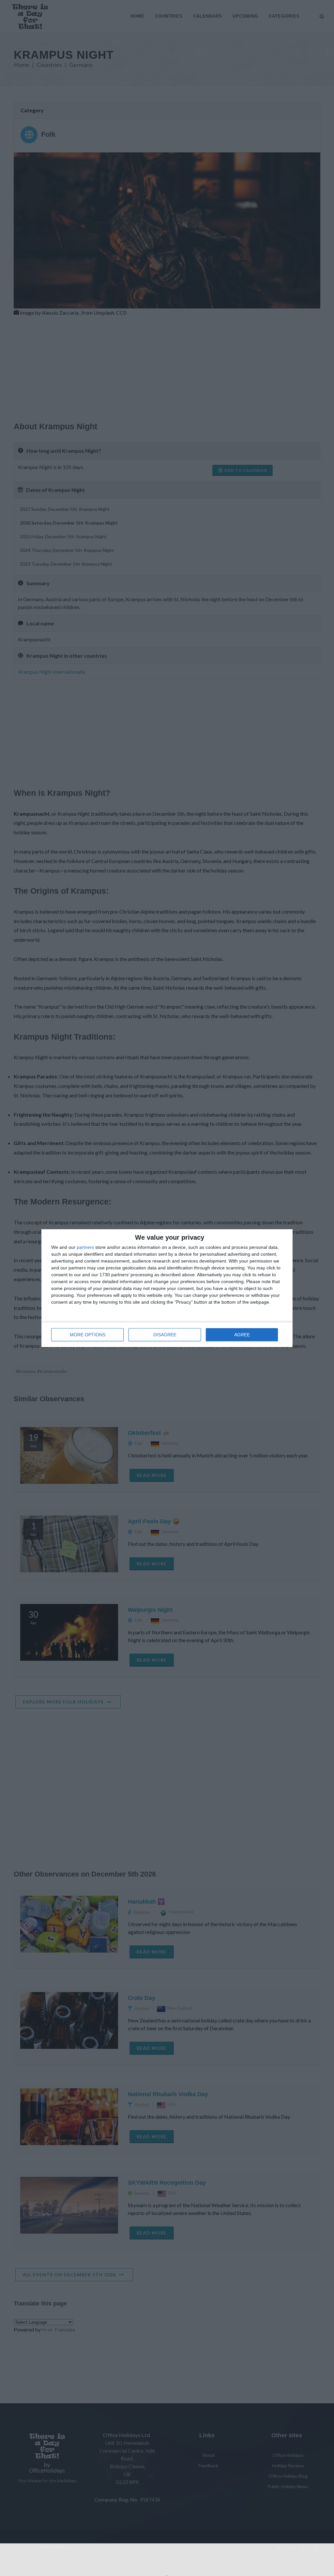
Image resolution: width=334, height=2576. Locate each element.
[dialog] (167, 1288)
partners (85, 1247)
